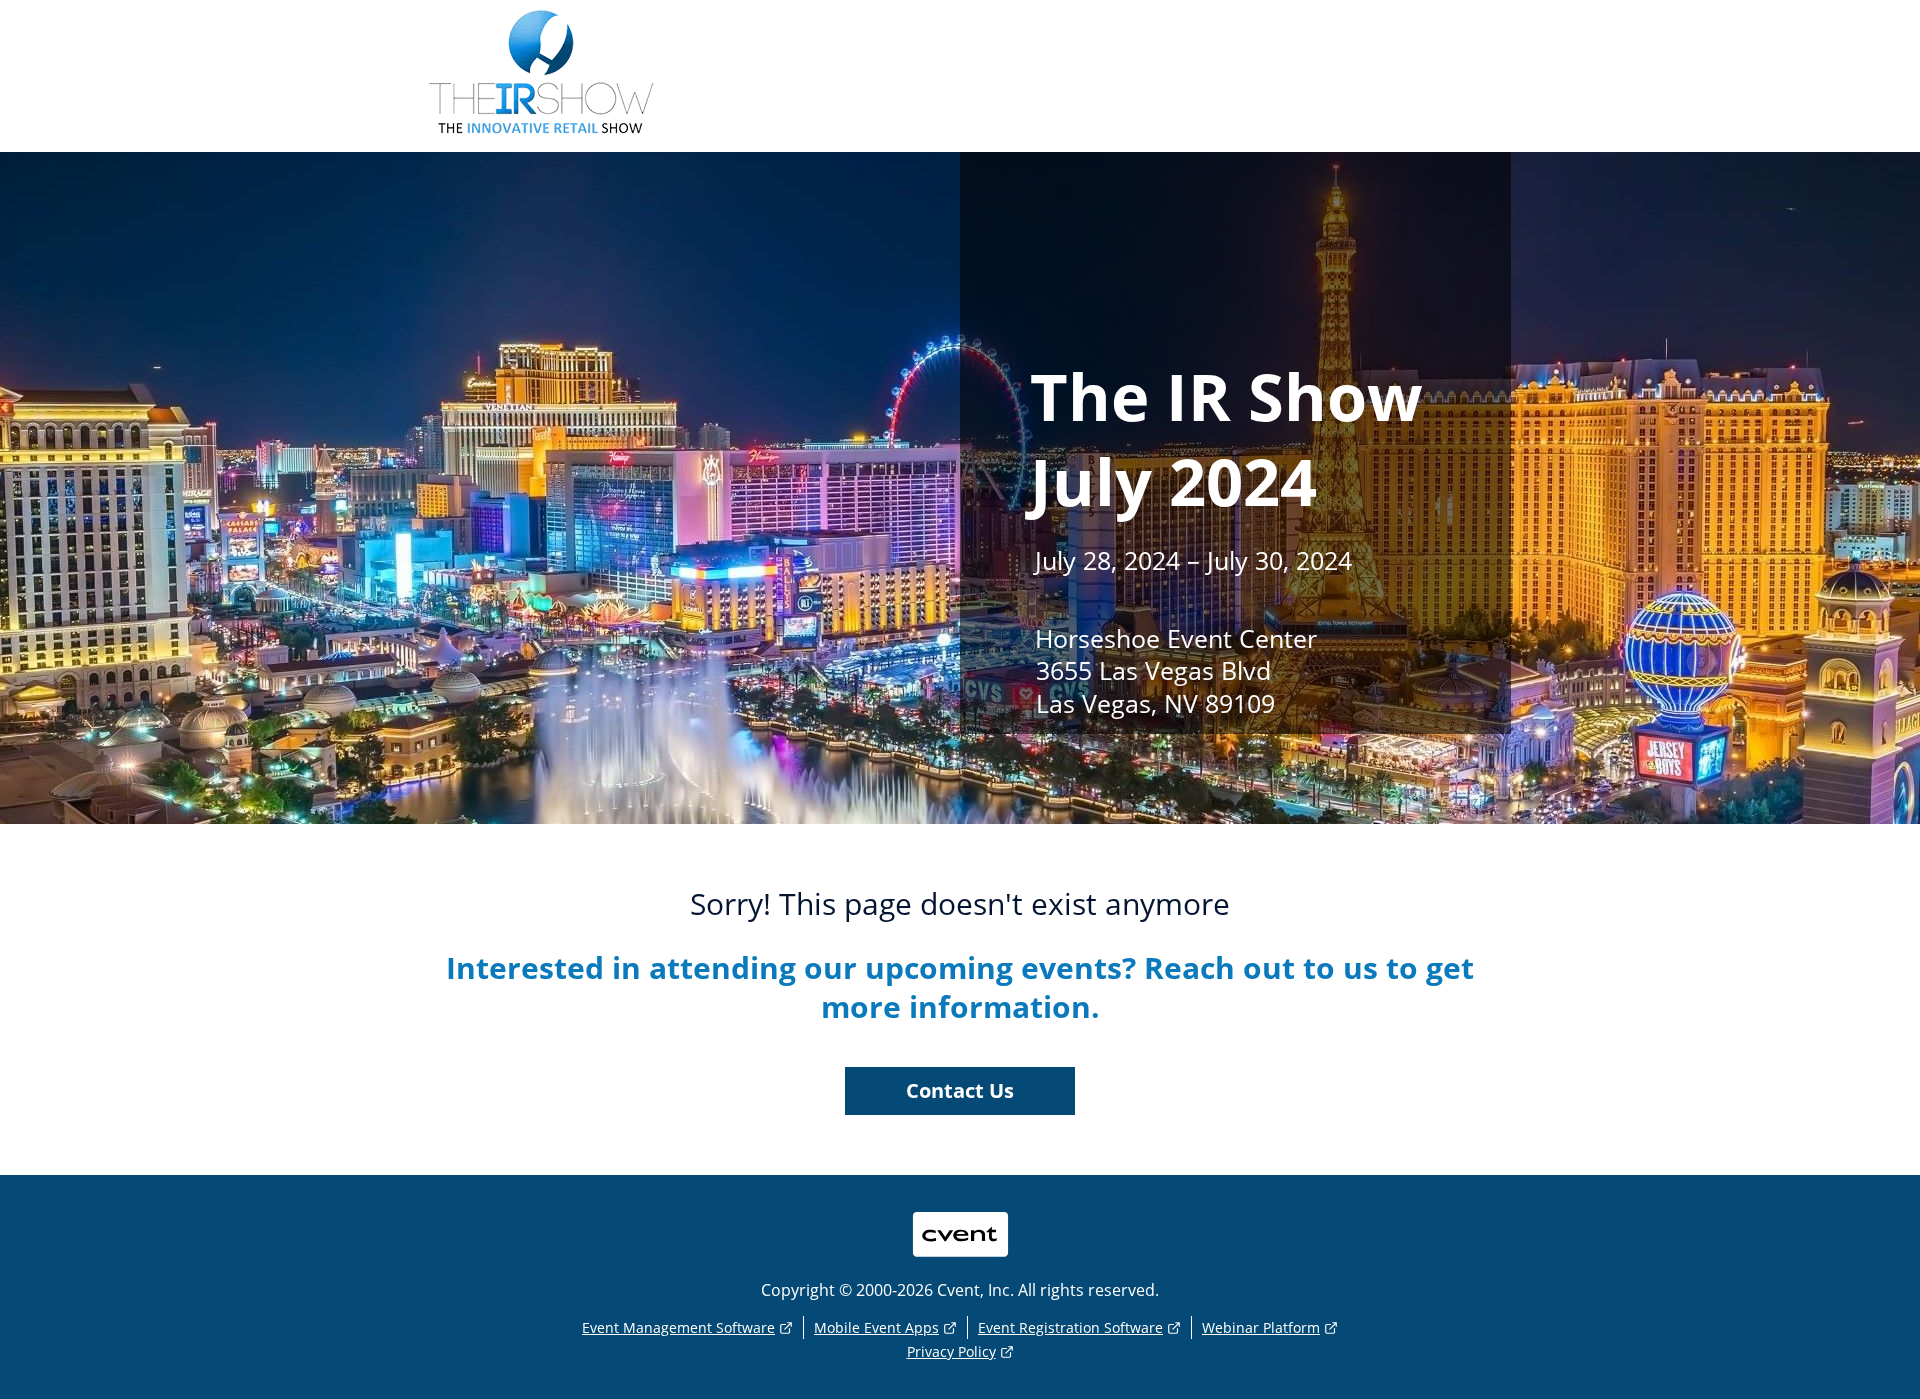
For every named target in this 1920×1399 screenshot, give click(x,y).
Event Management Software (678, 1327)
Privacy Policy (951, 1351)
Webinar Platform (1261, 1327)
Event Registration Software (1070, 1327)
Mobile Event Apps (876, 1327)
